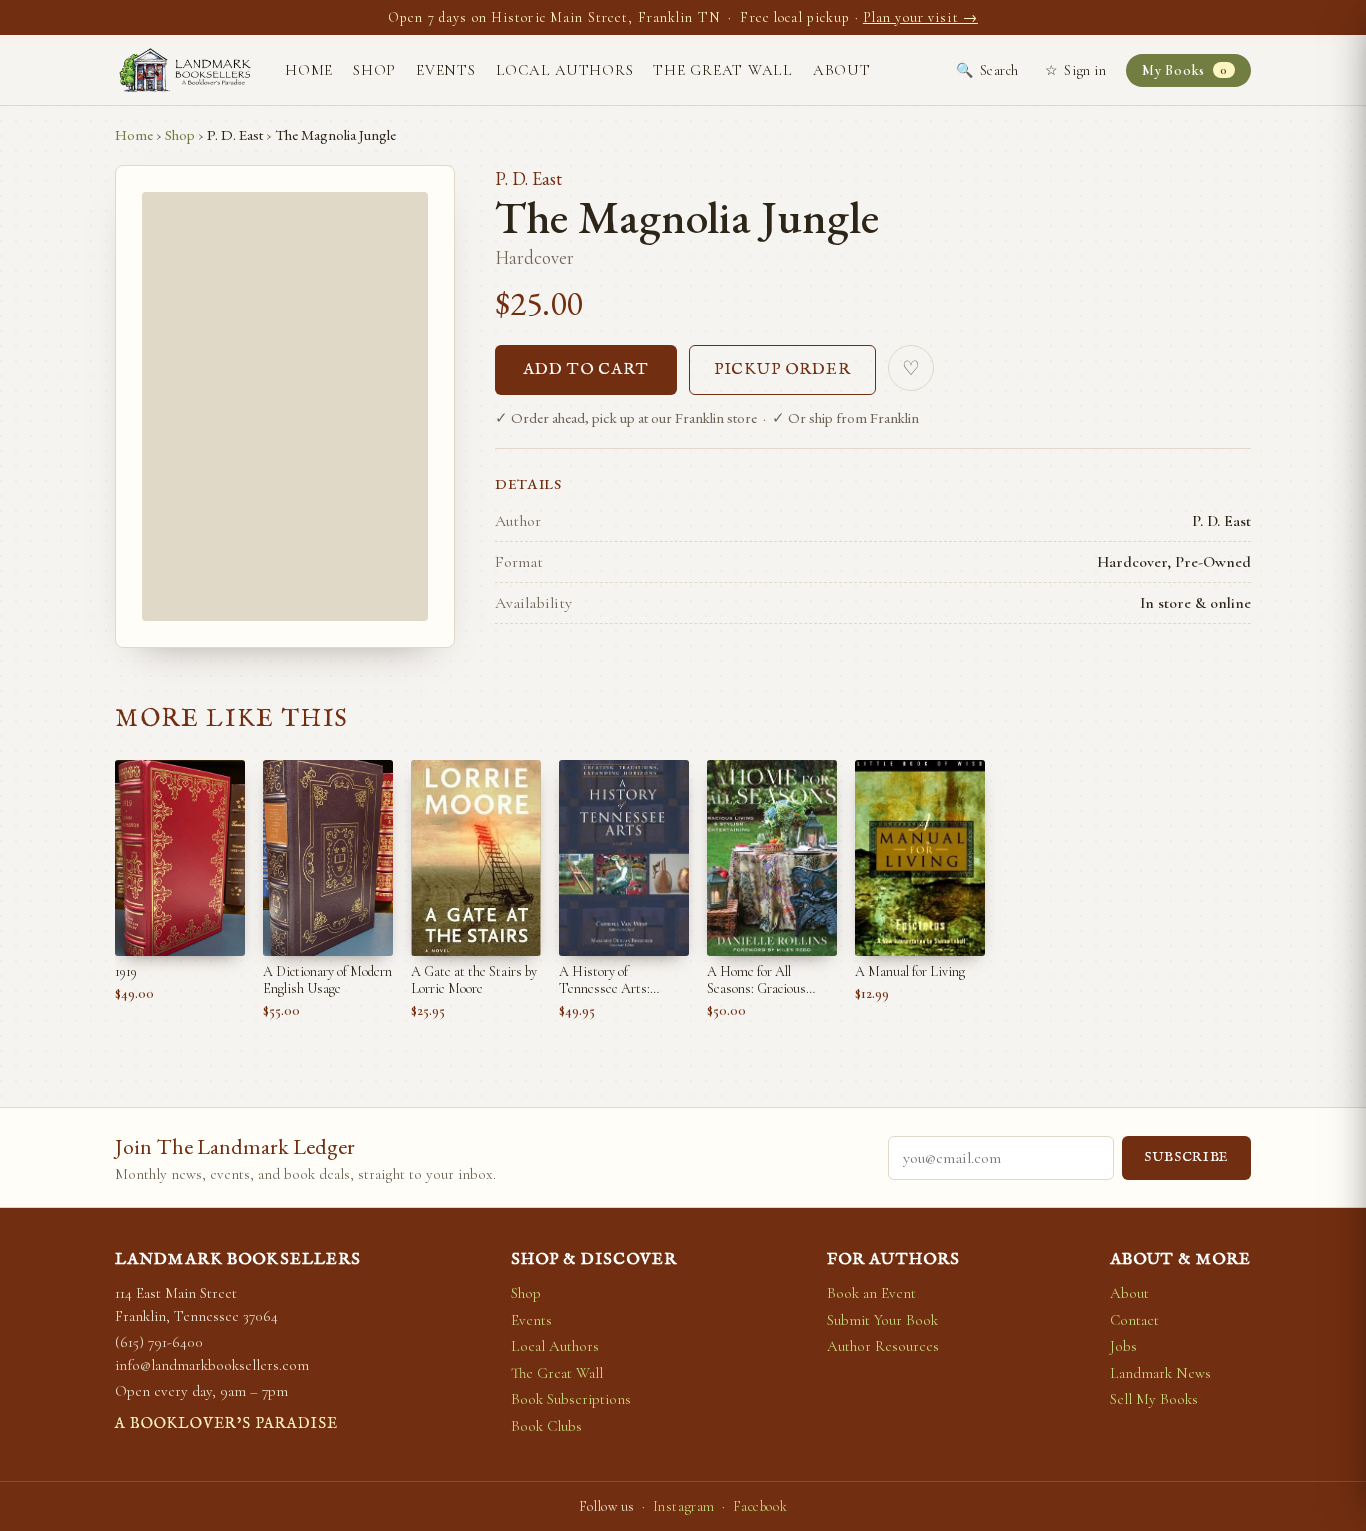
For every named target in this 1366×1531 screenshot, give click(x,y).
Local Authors (565, 70)
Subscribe (1186, 1157)
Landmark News (1160, 1373)
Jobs (1123, 1346)
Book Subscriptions (571, 1399)
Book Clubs (546, 1426)
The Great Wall (723, 70)
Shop (374, 70)
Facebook (760, 1506)
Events (446, 70)
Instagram (684, 1506)
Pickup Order (783, 370)
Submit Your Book (882, 1320)
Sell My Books (1154, 1399)
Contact (1134, 1320)
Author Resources (883, 1346)
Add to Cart (586, 370)
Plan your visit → (920, 17)
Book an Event (871, 1293)
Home (309, 70)
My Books (1184, 70)
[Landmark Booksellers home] (185, 70)
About (842, 70)
